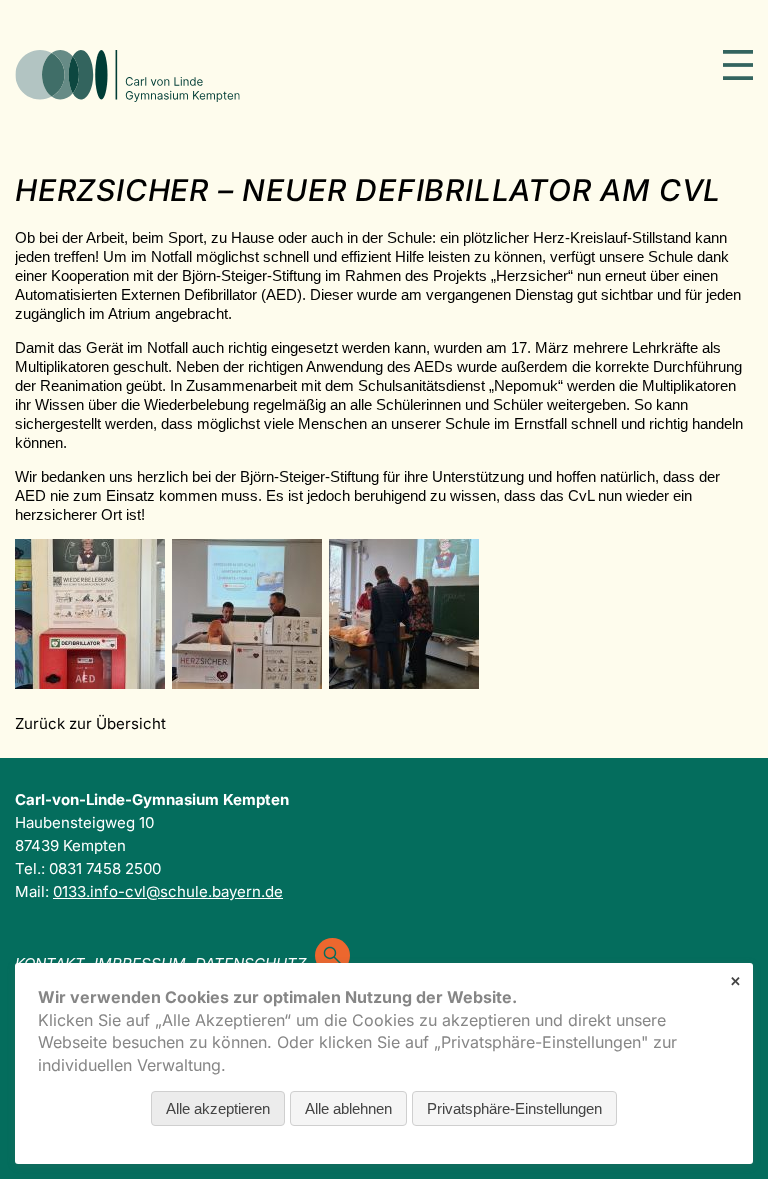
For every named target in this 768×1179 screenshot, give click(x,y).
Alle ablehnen (348, 1108)
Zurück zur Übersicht (90, 723)
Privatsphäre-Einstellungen (514, 1108)
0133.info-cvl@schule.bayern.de (168, 891)
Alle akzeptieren (218, 1108)
